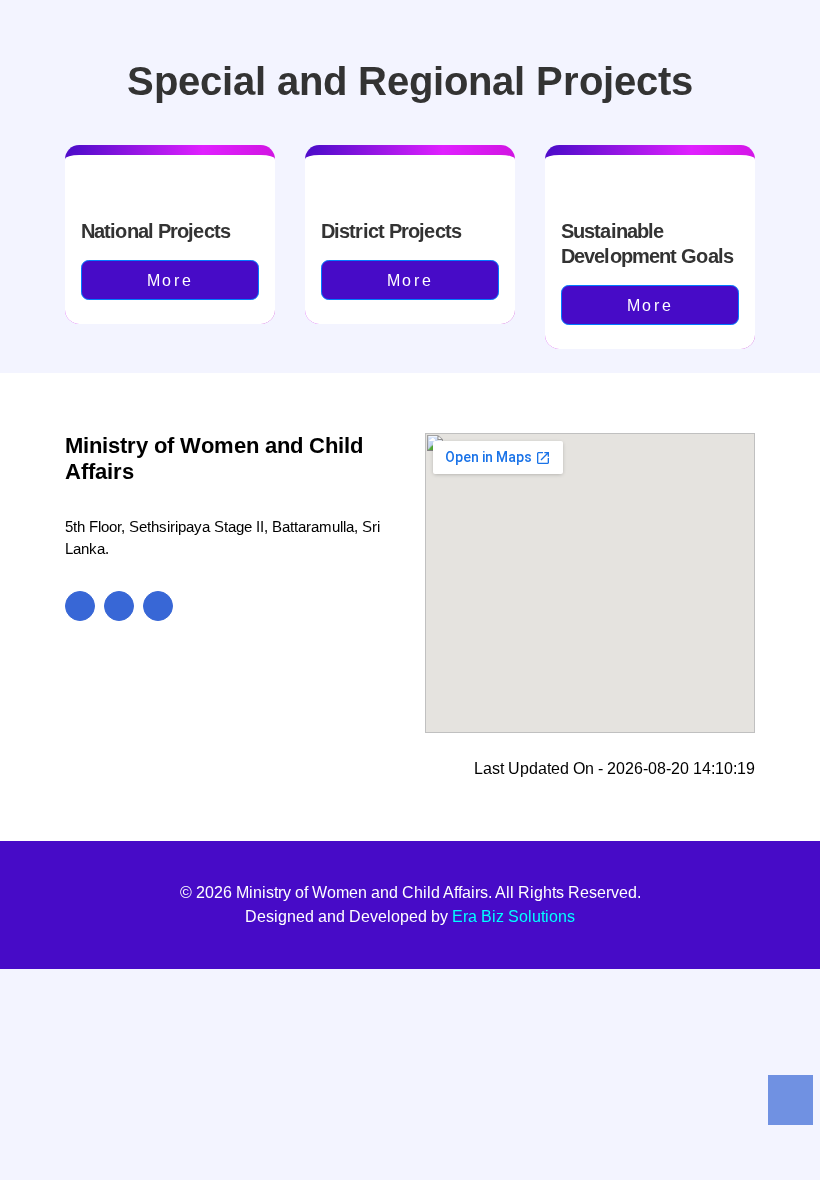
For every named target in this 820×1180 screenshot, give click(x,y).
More (170, 280)
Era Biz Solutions (513, 916)
